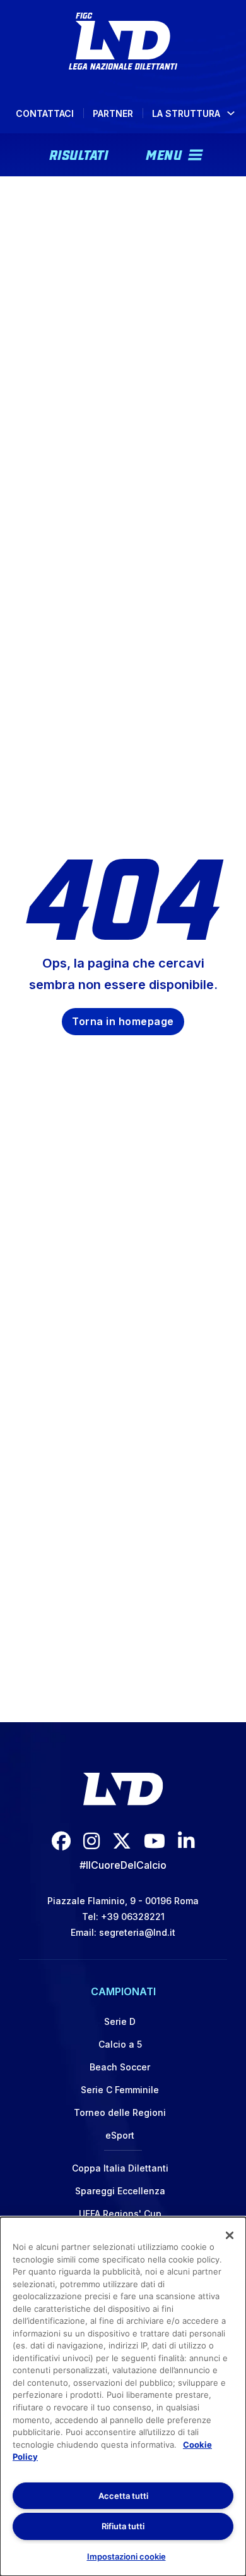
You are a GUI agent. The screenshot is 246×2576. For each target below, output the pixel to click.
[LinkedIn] (186, 1841)
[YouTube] (155, 1841)
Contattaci (45, 113)
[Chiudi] (230, 2235)
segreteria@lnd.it (137, 1932)
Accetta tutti (123, 2496)
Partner (113, 113)
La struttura (186, 113)
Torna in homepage (123, 1021)
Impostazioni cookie (126, 2556)
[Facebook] (61, 1841)
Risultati (79, 154)
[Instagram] (91, 1841)
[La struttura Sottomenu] (231, 113)
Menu (164, 154)
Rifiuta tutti (123, 2526)
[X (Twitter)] (122, 1841)
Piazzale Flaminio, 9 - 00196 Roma (123, 1901)
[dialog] (123, 2397)
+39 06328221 (133, 1917)
